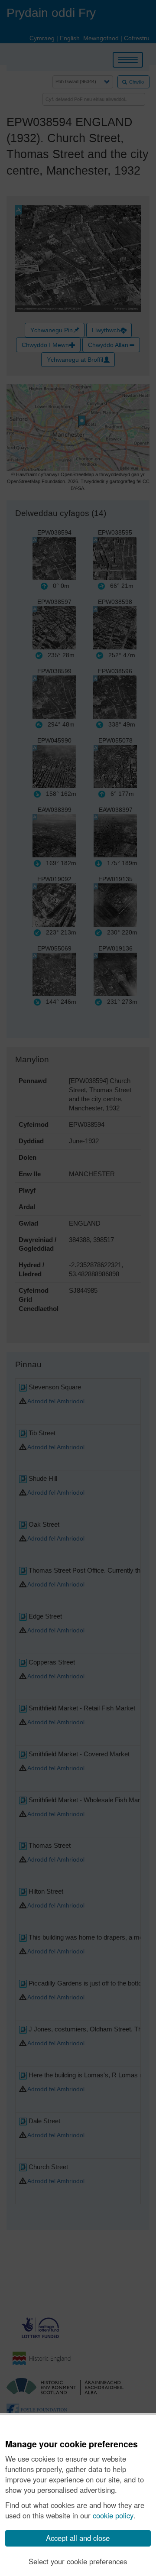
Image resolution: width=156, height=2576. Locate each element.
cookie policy (113, 2515)
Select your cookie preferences (78, 2561)
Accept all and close (78, 2538)
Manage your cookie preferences (71, 2444)
